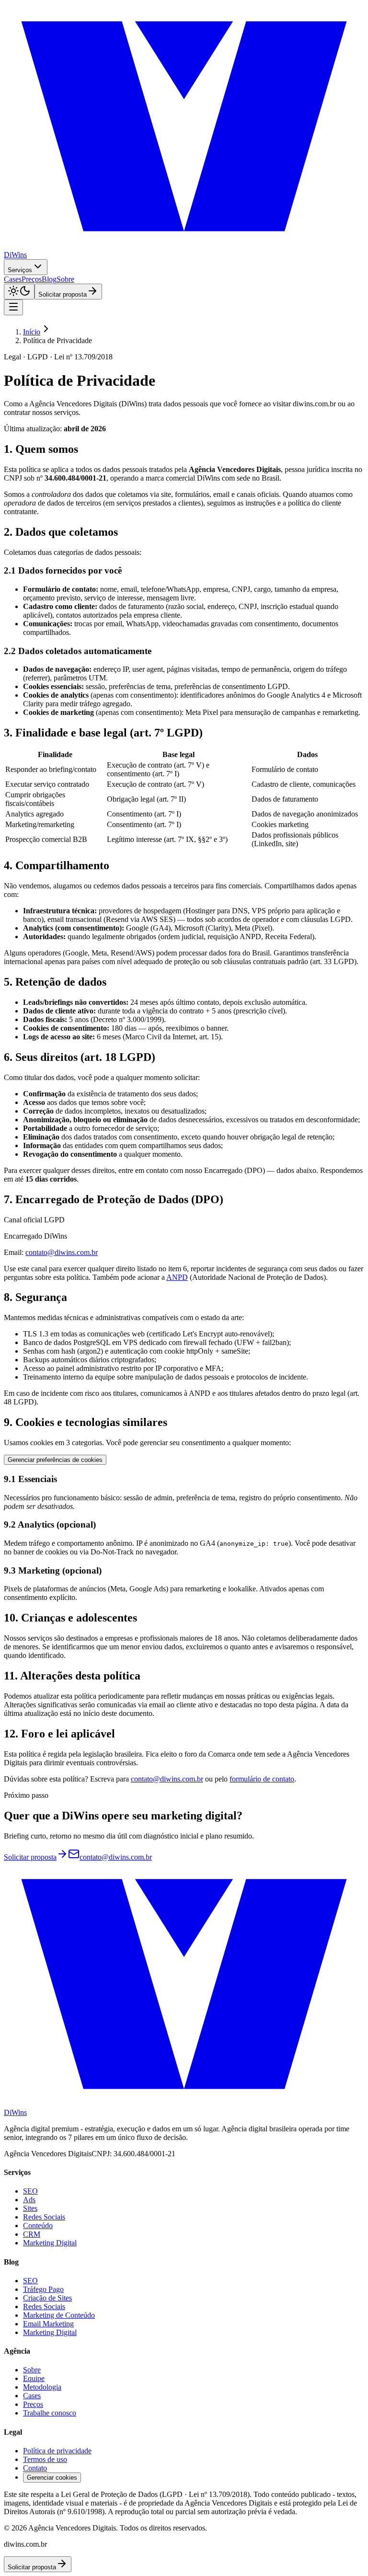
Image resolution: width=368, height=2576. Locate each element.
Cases (13, 279)
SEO (30, 2191)
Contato (35, 2468)
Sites (30, 2208)
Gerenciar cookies (52, 2478)
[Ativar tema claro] (19, 292)
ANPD (177, 1277)
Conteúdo (38, 2225)
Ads (29, 2200)
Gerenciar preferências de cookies (55, 1460)
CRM (32, 2234)
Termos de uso (45, 2459)
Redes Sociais (44, 2217)
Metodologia (42, 2387)
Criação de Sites (47, 2298)
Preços (32, 279)
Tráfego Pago (43, 2289)
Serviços (20, 270)
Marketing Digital (50, 2243)
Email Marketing (48, 2324)
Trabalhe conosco (50, 2413)
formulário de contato (262, 1779)
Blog (49, 279)
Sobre (65, 279)
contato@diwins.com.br (62, 1252)
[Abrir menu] (13, 307)
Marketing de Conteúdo (59, 2315)
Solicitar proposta (63, 294)
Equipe (34, 2378)
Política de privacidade (57, 2451)
